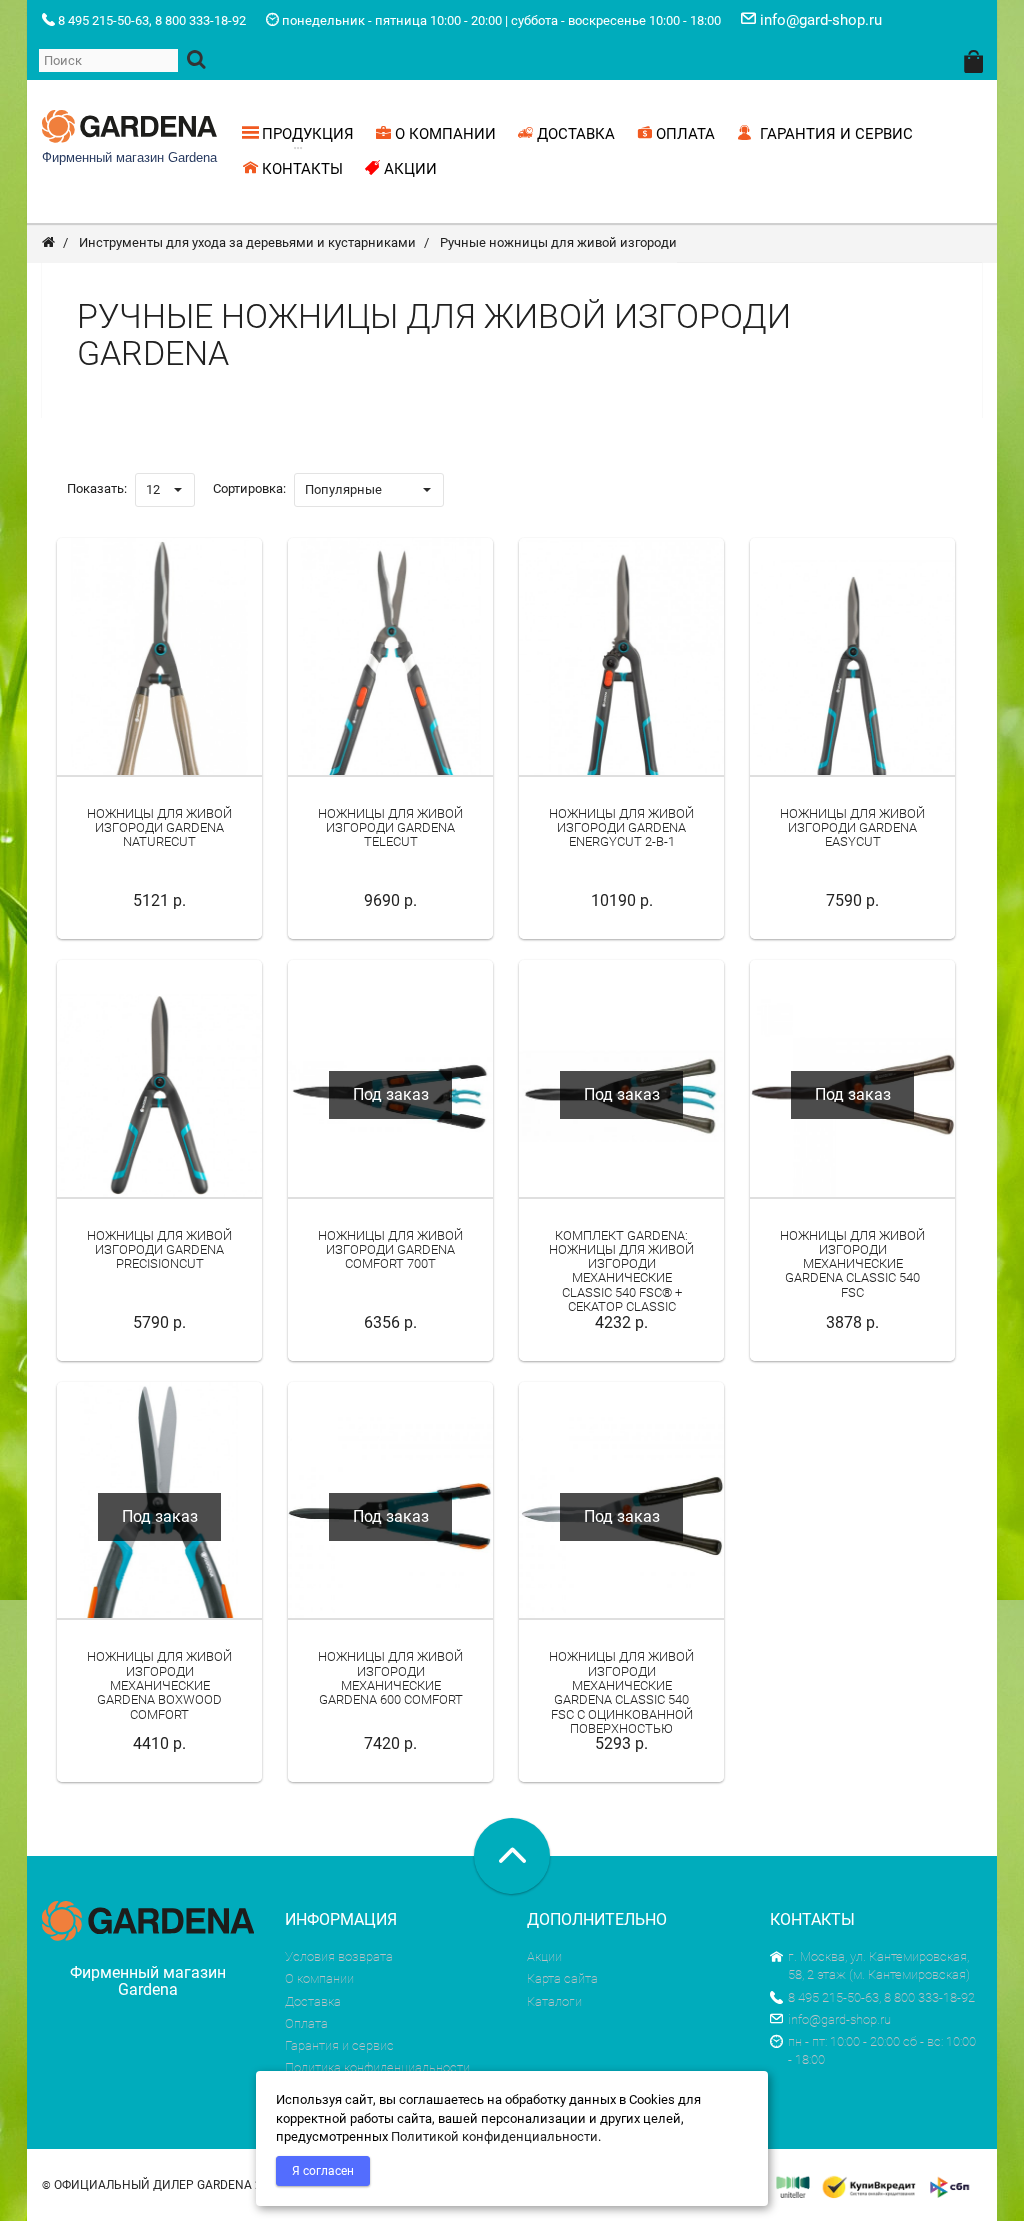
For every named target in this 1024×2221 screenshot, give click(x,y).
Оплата (306, 2023)
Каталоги (554, 2001)
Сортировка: (249, 488)
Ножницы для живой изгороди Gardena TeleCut (390, 828)
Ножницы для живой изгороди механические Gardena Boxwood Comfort (159, 1685)
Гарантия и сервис (339, 2045)
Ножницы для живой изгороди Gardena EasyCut (852, 828)
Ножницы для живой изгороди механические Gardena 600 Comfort (390, 1678)
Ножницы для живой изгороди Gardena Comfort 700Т (390, 1250)
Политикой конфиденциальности (494, 2136)
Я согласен (323, 2171)
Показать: (97, 488)
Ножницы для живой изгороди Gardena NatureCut (159, 828)
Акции (544, 1956)
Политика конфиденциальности (377, 2067)
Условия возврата (339, 1956)
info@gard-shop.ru (839, 2019)
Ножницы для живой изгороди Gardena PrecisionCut (159, 1250)
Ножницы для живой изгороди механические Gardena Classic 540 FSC (852, 1264)
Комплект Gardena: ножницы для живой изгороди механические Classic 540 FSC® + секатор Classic (621, 1271)
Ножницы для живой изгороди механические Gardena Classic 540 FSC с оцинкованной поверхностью (621, 1692)
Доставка (313, 2001)
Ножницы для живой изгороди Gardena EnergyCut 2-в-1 (621, 828)
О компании (319, 1978)
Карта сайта (562, 1978)
